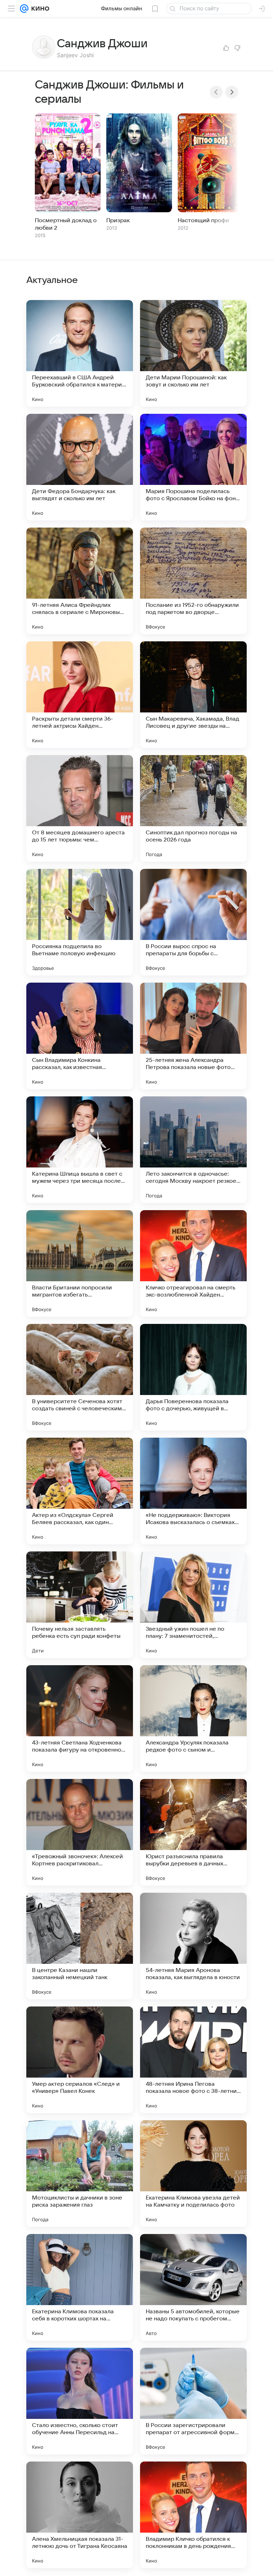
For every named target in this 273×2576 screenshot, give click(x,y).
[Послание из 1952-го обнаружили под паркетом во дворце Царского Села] (193, 581)
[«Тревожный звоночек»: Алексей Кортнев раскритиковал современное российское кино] (80, 1832)
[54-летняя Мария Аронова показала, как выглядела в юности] (193, 1946)
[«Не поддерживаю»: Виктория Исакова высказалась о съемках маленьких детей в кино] (193, 1491)
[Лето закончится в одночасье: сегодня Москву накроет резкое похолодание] (193, 1150)
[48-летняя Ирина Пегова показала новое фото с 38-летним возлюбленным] (193, 2060)
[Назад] (216, 92)
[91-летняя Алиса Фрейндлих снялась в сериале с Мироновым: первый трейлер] (80, 581)
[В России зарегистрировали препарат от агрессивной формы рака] (193, 2401)
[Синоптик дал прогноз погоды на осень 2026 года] (193, 808)
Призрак (118, 220)
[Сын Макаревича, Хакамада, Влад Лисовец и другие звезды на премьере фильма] (193, 695)
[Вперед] (232, 92)
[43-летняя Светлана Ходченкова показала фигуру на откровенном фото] (80, 1719)
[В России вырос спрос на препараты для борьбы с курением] (193, 922)
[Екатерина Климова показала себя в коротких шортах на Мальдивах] (80, 2287)
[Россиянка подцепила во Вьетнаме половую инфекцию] (80, 922)
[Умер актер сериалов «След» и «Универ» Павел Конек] (80, 2060)
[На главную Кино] (39, 9)
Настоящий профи (204, 220)
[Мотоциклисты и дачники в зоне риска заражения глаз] (80, 2174)
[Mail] (24, 9)
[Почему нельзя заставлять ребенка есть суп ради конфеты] (80, 1605)
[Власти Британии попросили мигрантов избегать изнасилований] (80, 1263)
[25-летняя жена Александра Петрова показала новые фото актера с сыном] (193, 1036)
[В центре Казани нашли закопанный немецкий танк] (80, 1946)
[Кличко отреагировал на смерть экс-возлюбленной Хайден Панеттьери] (193, 1263)
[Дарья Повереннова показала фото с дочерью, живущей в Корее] (193, 1377)
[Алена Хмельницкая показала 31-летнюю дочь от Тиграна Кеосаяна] (80, 2515)
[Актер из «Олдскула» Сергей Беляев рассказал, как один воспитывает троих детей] (80, 1491)
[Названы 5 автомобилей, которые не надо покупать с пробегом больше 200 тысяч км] (193, 2287)
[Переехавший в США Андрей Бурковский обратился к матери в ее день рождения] (80, 353)
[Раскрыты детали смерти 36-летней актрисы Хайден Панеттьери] (80, 695)
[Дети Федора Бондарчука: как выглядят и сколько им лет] (80, 467)
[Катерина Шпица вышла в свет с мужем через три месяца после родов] (80, 1150)
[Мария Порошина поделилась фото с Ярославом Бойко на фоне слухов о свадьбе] (193, 467)
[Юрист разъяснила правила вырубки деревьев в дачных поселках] (193, 1832)
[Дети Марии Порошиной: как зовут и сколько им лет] (193, 353)
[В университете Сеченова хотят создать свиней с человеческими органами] (80, 1377)
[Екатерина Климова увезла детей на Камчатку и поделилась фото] (193, 2174)
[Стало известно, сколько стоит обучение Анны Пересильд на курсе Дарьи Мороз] (80, 2401)
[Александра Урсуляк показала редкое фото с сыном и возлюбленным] (193, 1719)
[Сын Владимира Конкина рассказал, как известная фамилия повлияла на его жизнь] (80, 1036)
